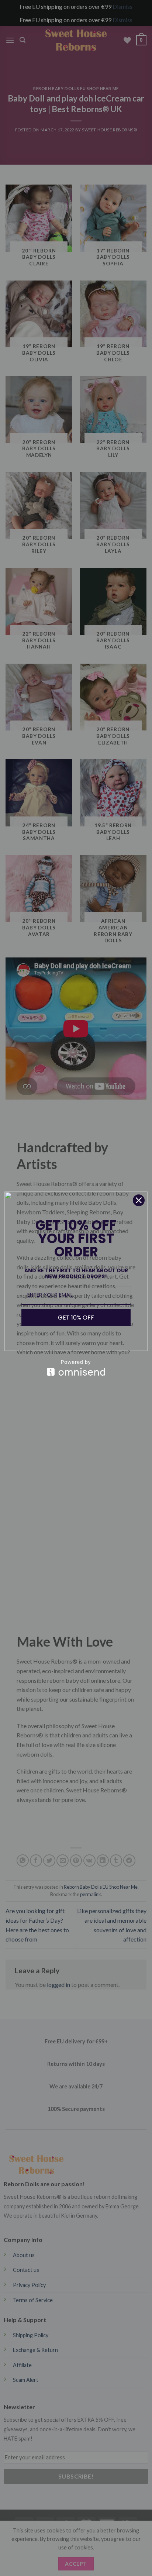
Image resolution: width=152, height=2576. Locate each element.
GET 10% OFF (76, 1318)
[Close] (139, 1200)
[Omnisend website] (76, 1368)
